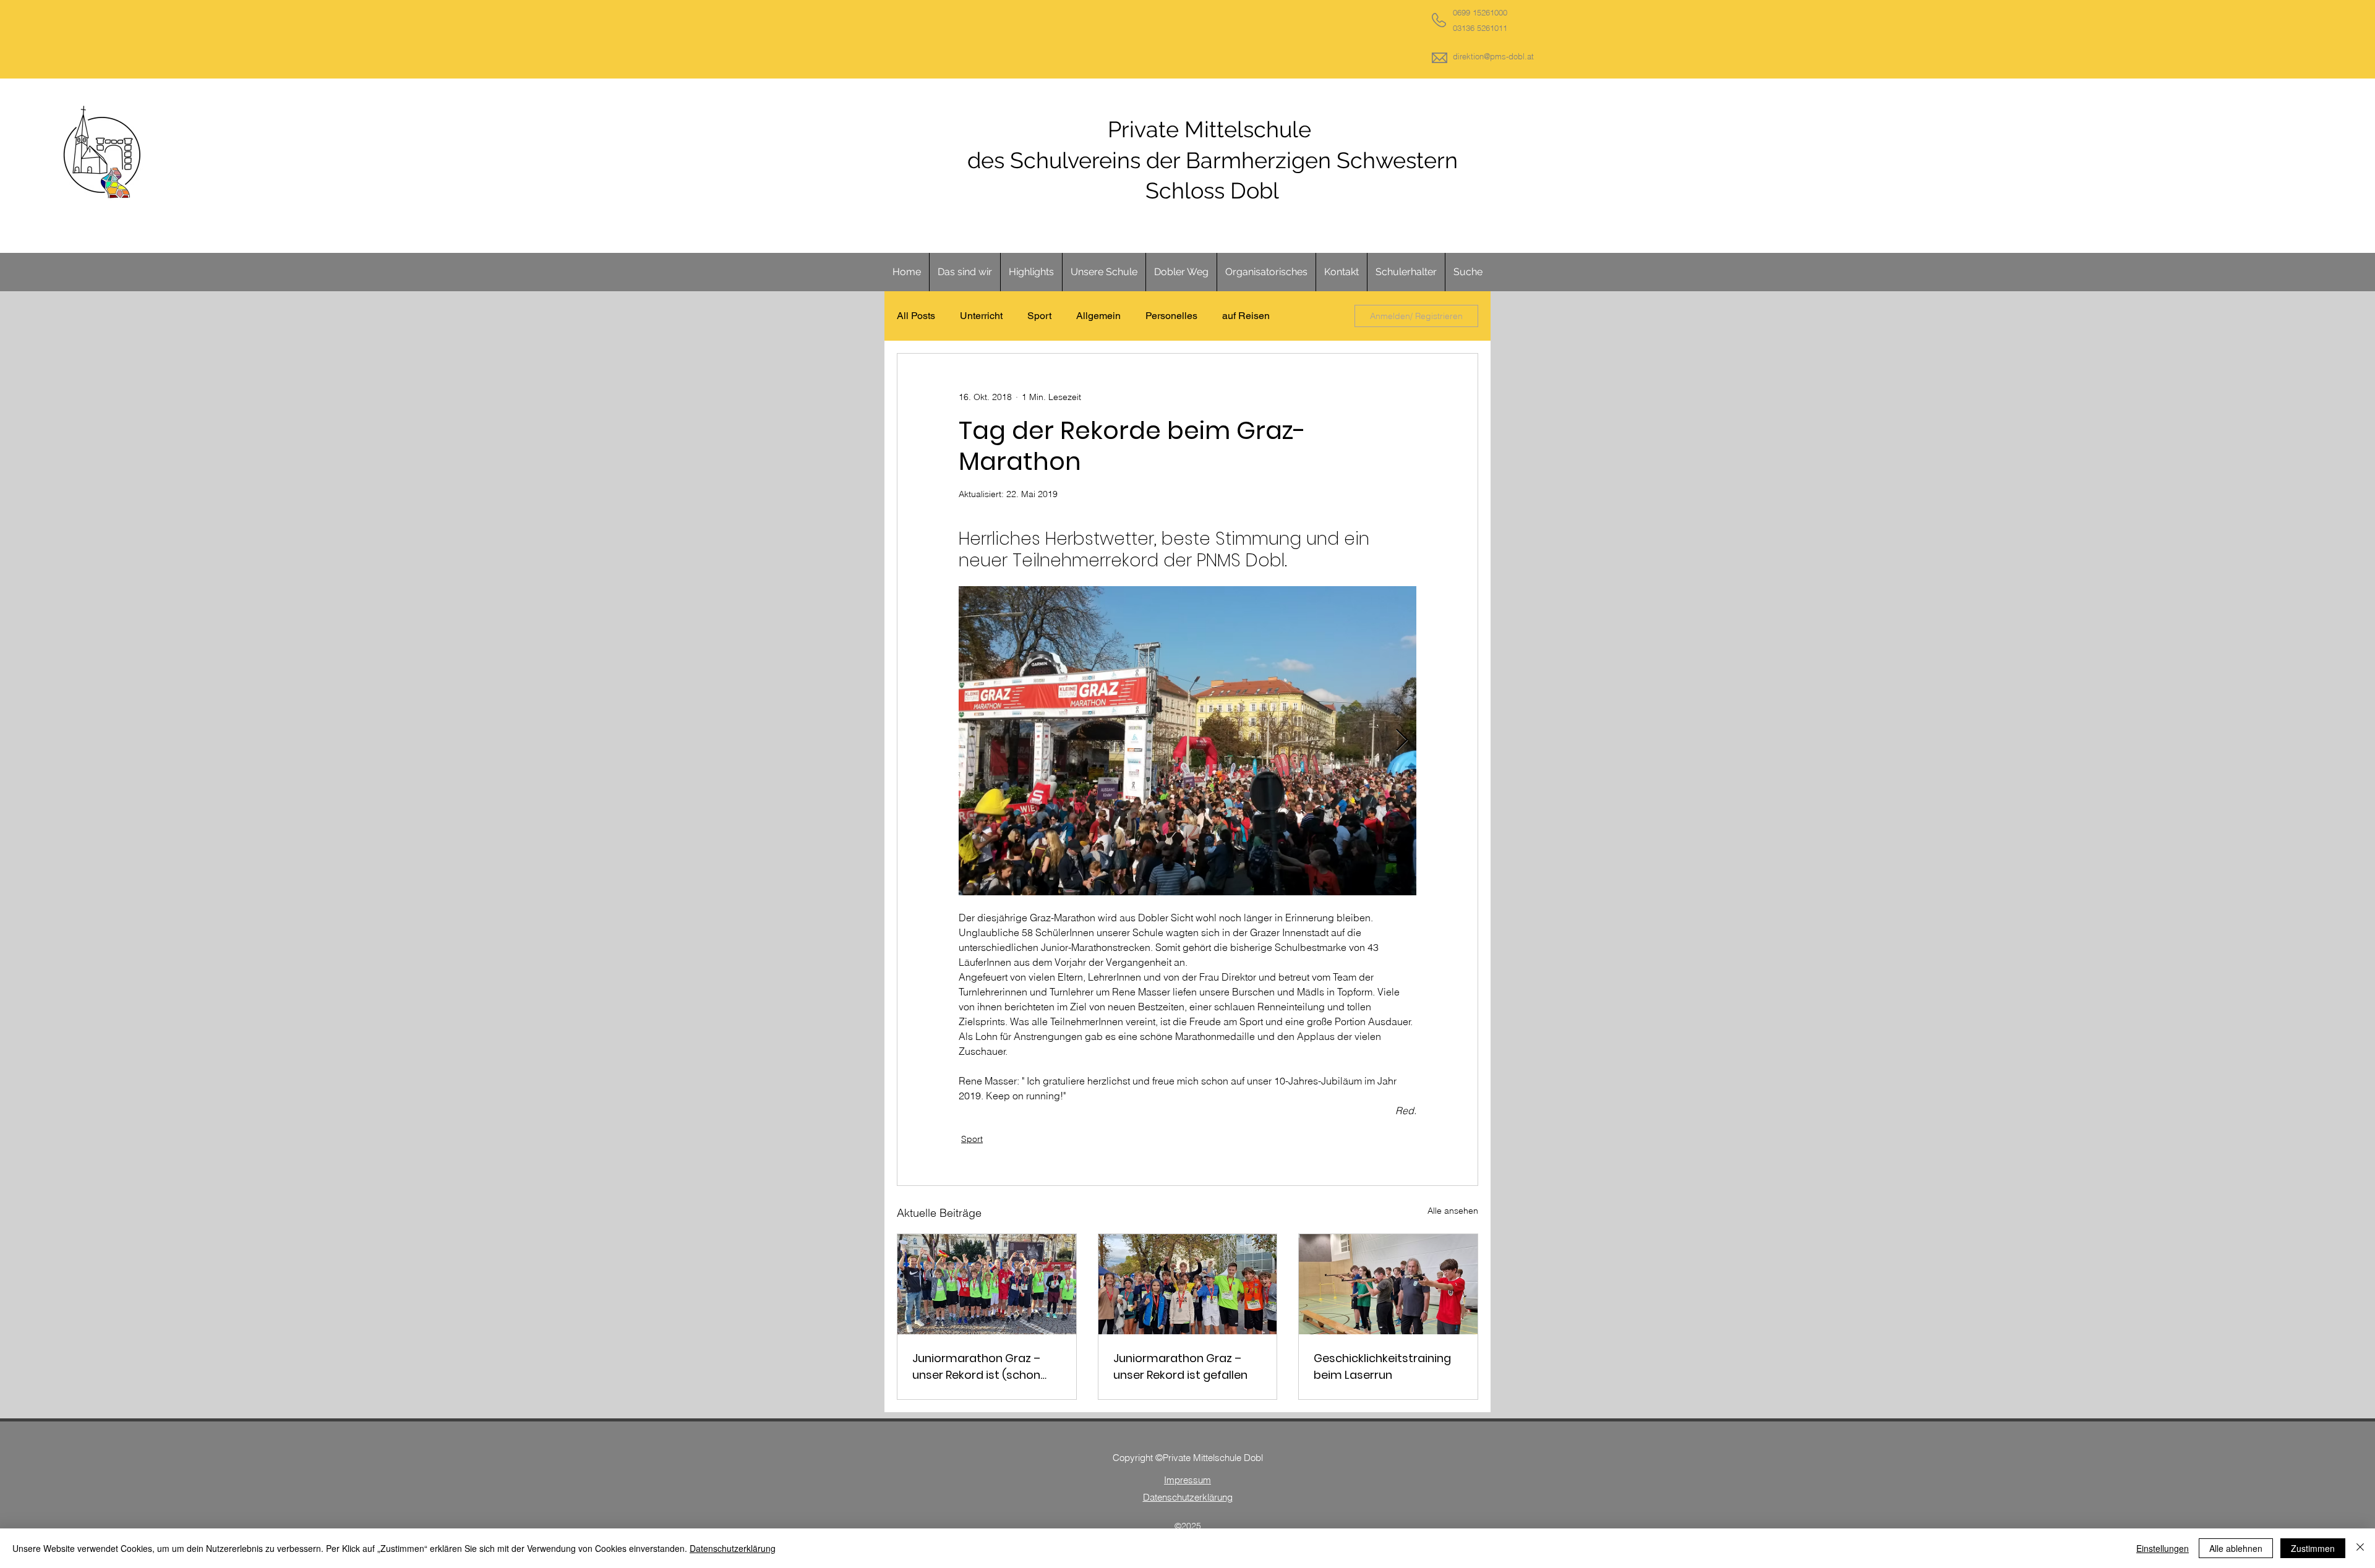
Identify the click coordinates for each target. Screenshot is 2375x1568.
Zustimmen (2313, 1548)
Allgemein (1098, 316)
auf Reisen (1246, 316)
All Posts (916, 316)
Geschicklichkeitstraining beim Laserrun (1382, 1366)
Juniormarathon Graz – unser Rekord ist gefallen (1180, 1366)
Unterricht (981, 316)
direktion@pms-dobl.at (1493, 56)
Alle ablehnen (2236, 1548)
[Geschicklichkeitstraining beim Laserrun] (1388, 1284)
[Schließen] (2360, 1548)
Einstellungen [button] (2163, 1548)
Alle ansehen (1453, 1211)
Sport (1039, 316)
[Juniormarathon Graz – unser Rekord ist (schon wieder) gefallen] (987, 1284)
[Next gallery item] (1402, 741)
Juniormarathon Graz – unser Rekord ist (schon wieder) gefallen (976, 1367)
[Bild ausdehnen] (1187, 741)
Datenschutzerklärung (733, 1548)
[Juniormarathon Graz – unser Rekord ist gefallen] (1188, 1284)
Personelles (1171, 316)
